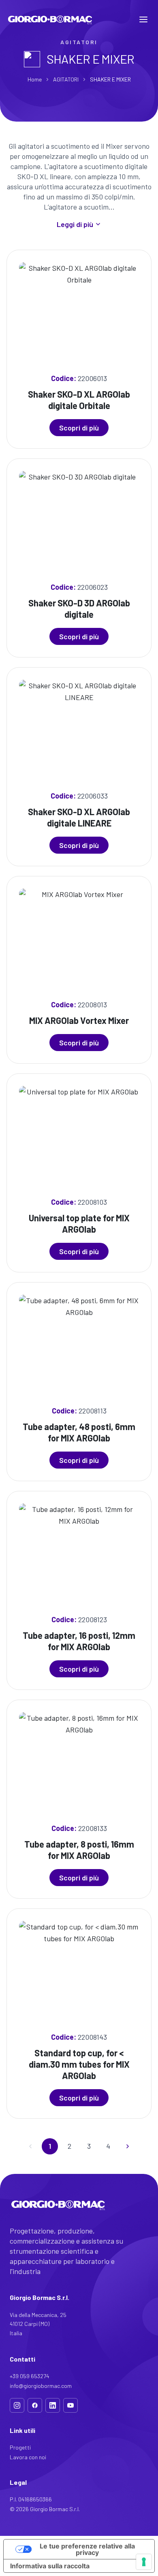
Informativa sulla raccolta (50, 2566)
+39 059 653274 (30, 2376)
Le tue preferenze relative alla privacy (87, 2549)
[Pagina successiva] (128, 2146)
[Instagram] (17, 2405)
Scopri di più (79, 428)
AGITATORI (66, 79)
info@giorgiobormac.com (41, 2386)
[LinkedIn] (53, 2405)
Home (35, 79)
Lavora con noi (28, 2457)
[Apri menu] (143, 19)
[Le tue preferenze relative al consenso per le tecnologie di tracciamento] (144, 2562)
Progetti (20, 2447)
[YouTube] (70, 2405)
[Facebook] (35, 2405)
